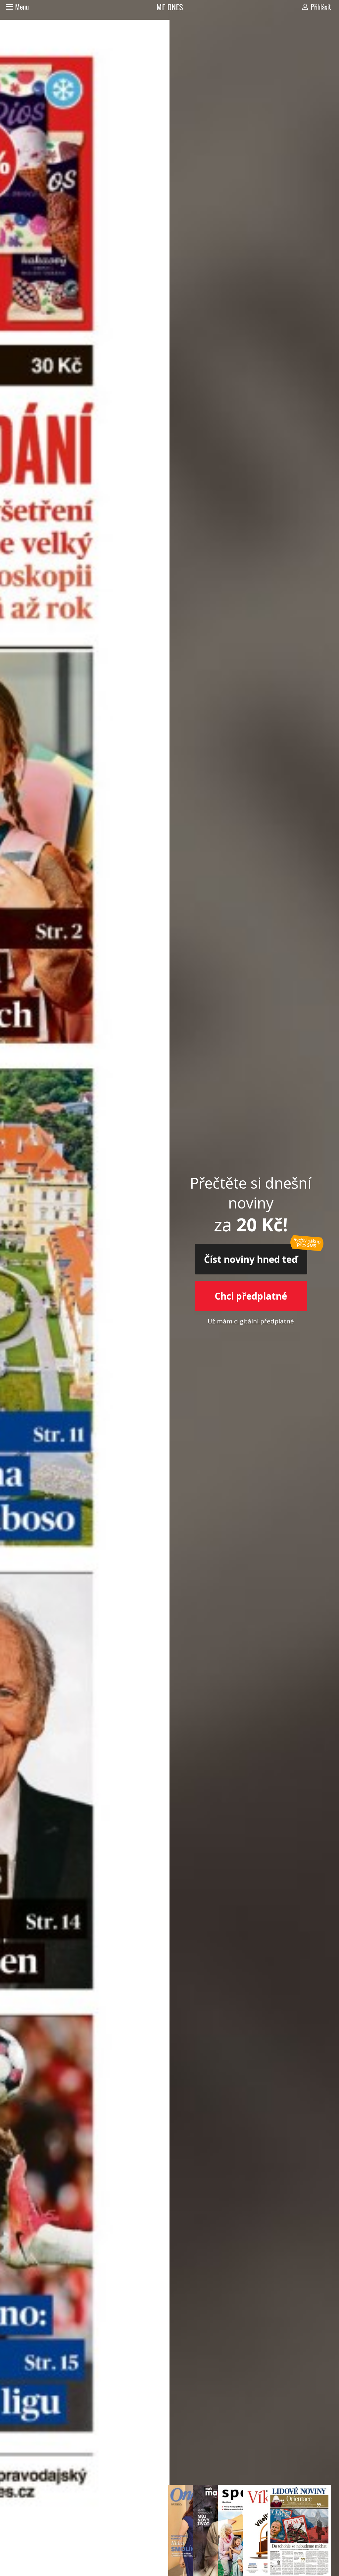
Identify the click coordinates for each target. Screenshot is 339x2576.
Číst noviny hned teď (251, 1259)
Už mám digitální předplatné (251, 1321)
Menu (22, 7)
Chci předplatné (251, 1296)
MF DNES (170, 7)
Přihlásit (321, 7)
